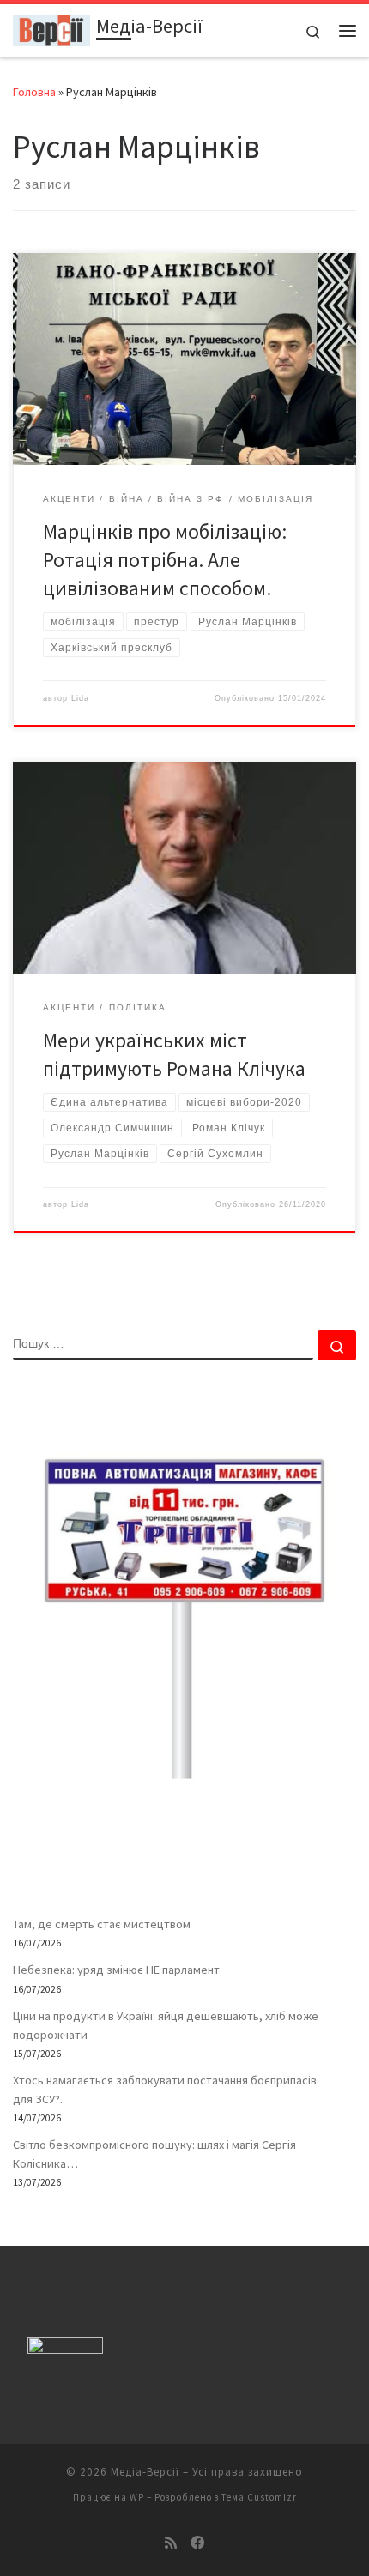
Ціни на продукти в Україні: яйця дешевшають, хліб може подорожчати (166, 2025)
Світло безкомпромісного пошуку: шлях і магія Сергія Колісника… (154, 2154)
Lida (80, 698)
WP (137, 2497)
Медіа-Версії (145, 2472)
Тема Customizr (259, 2497)
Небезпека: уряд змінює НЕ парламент (116, 1970)
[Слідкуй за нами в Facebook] (197, 2543)
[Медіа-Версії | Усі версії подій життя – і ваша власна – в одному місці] (51, 28)
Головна (34, 92)
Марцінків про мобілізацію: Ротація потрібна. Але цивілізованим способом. (165, 560)
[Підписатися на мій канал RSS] (171, 2543)
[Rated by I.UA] (65, 2349)
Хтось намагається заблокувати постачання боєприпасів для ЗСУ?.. (165, 2090)
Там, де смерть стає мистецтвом (102, 1924)
